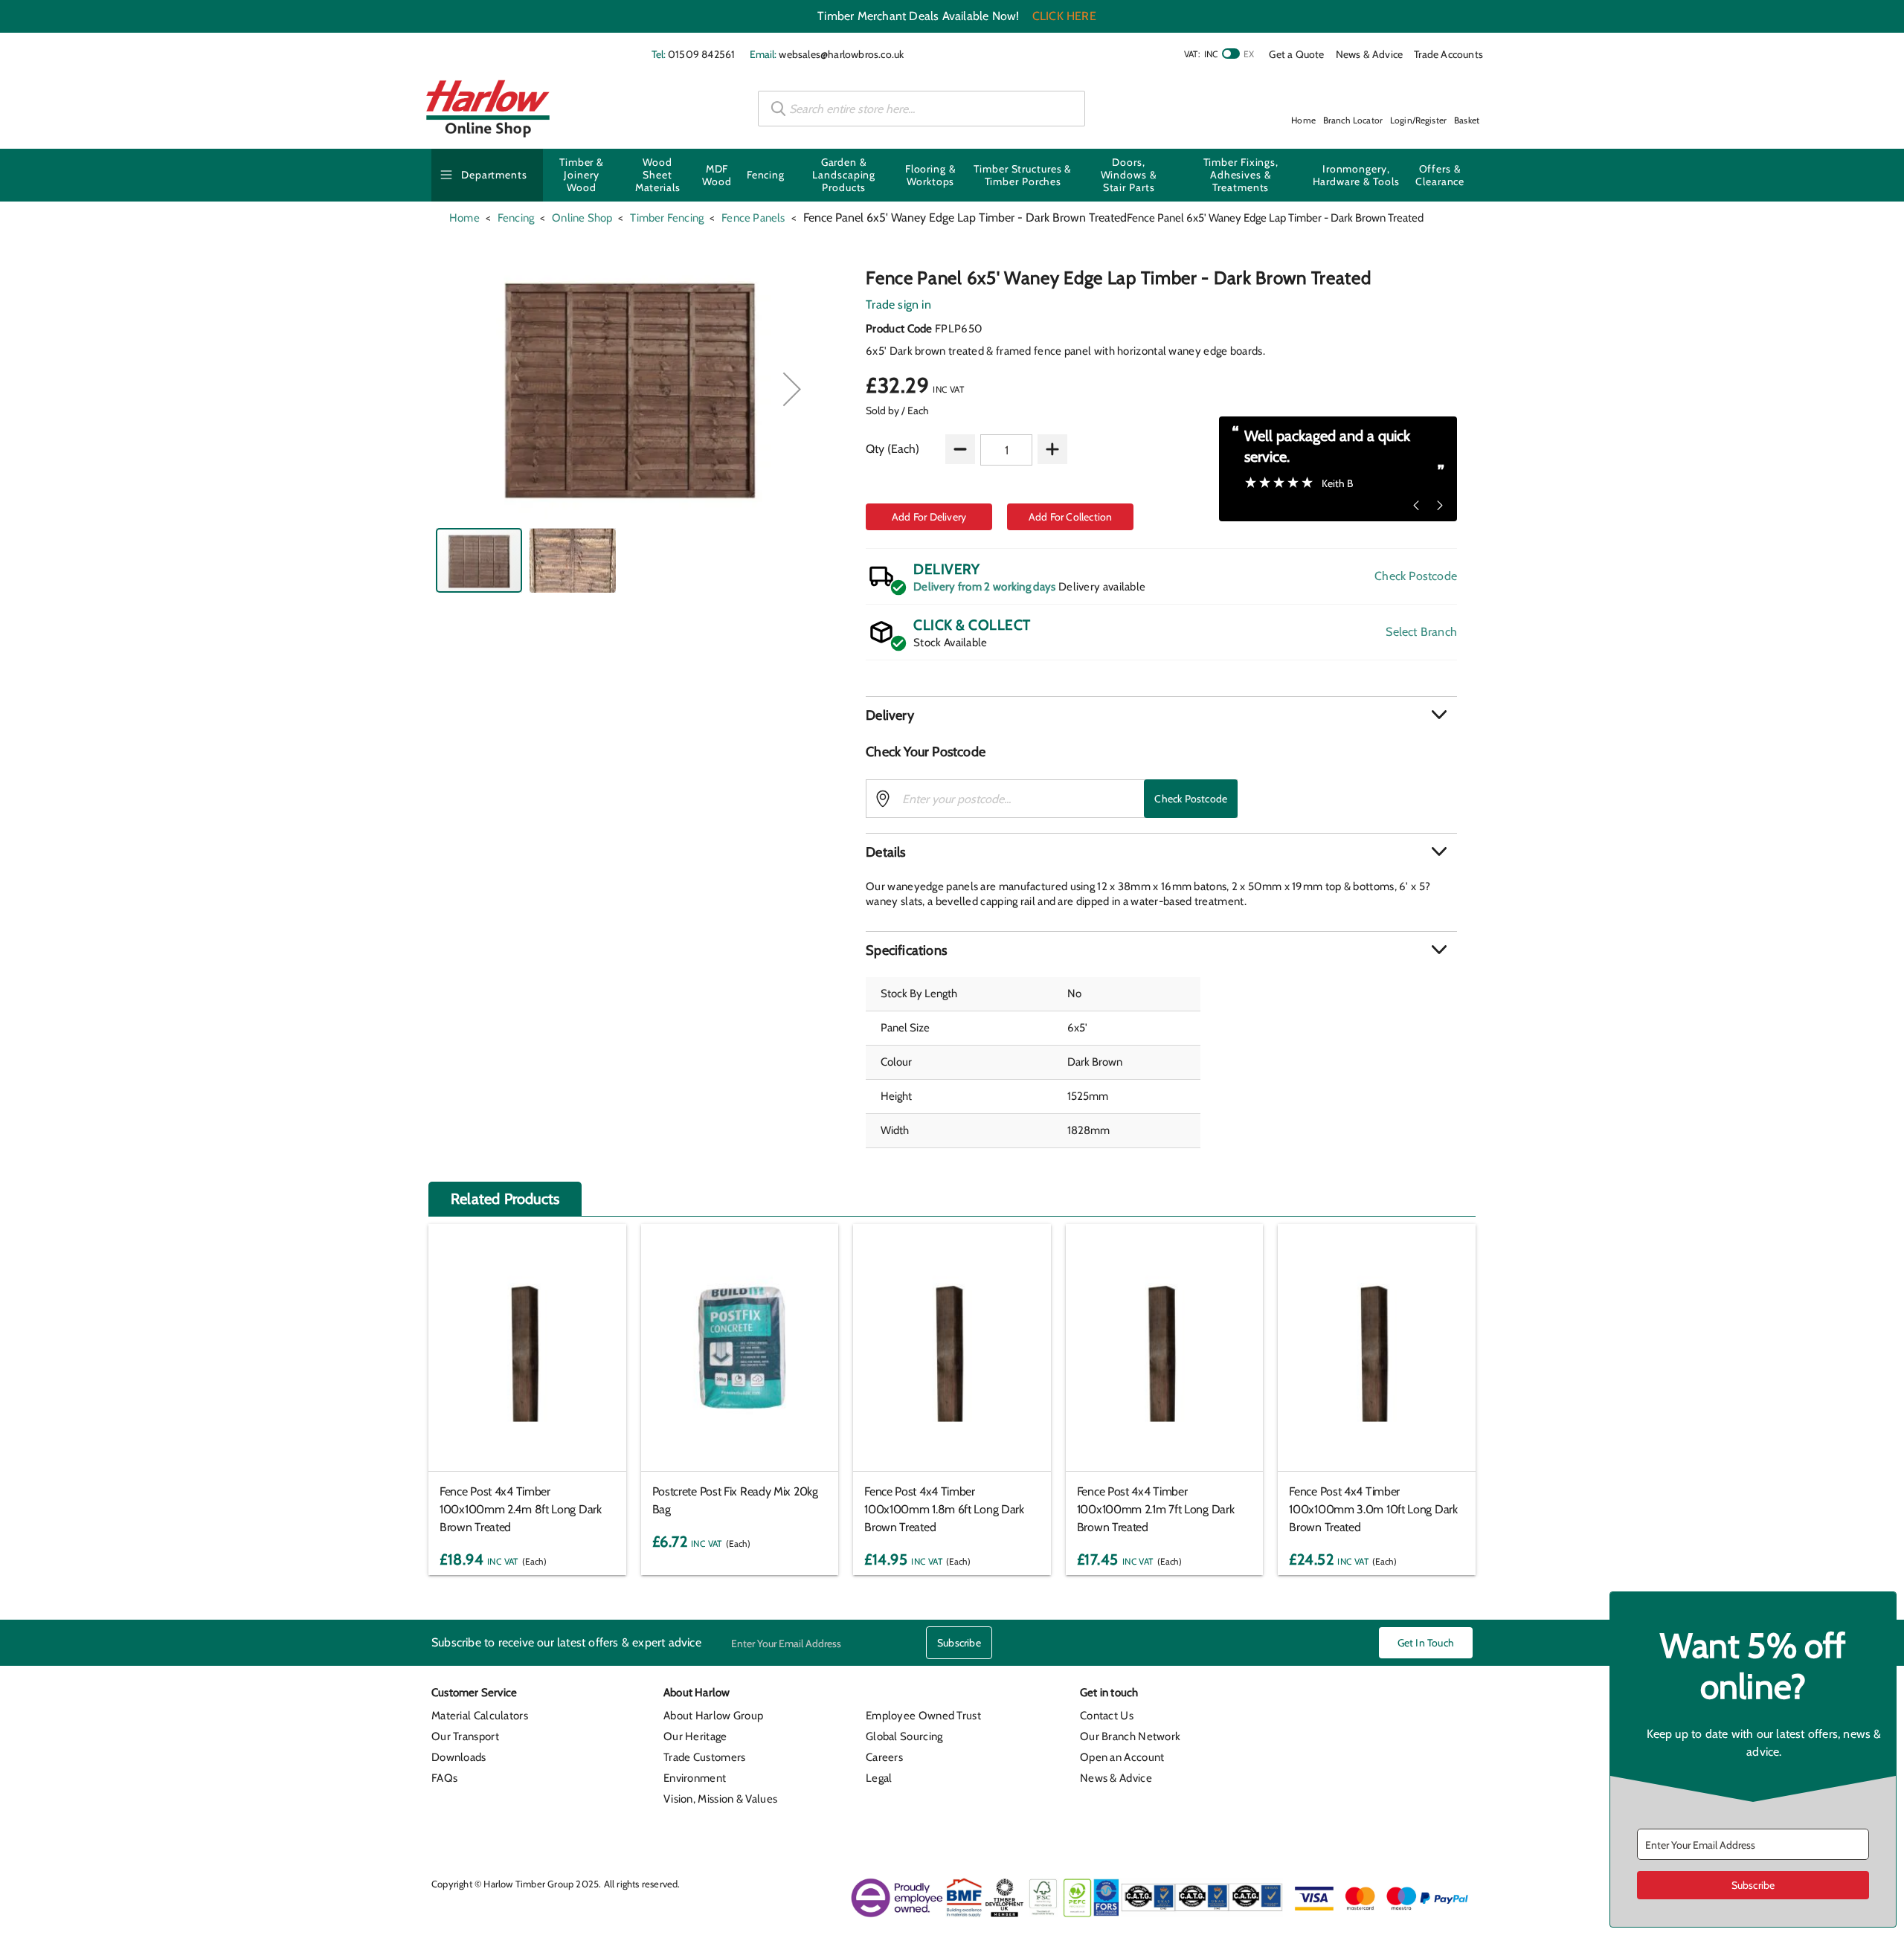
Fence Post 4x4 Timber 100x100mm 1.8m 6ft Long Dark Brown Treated (944, 1509)
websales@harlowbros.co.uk (841, 54)
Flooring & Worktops (931, 175)
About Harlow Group (713, 1716)
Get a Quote (1296, 54)
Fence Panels (753, 218)
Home (464, 218)
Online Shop (582, 218)
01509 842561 (701, 54)
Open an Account (1122, 1757)
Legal (879, 1778)
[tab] (1161, 715)
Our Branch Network (1130, 1736)
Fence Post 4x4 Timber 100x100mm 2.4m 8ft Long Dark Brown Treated (521, 1509)
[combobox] (922, 109)
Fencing (766, 175)
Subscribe (959, 1643)
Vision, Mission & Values (720, 1799)
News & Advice (1370, 54)
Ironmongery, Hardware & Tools (1356, 175)
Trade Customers (705, 1757)
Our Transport (465, 1736)
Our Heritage (695, 1736)
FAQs (444, 1778)
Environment (695, 1778)
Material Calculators (480, 1716)
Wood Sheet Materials (658, 175)
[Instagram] (1404, 1697)
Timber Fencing (667, 218)
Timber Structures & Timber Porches (1023, 175)
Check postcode (1191, 799)
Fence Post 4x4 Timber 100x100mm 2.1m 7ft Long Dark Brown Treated (1156, 1509)
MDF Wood (717, 175)
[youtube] (1431, 1697)
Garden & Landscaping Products (844, 175)
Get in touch (1426, 1643)
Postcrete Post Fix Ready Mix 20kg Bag (735, 1500)
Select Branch (1421, 632)
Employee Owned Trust (923, 1716)
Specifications (906, 950)
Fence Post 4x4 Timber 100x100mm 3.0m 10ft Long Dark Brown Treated (1373, 1509)
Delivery (890, 715)
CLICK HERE (1064, 16)
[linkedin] (1351, 1697)
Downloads (459, 1757)
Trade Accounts (1448, 54)
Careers (884, 1757)
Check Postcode (1416, 576)
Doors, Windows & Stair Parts (1129, 175)
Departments (494, 175)
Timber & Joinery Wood (582, 175)
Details (885, 852)
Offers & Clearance (1440, 175)
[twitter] (1377, 1697)
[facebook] (1323, 1697)
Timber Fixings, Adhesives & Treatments (1241, 175)
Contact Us (1107, 1716)
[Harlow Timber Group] (488, 109)
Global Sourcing (904, 1736)
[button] (792, 389)
